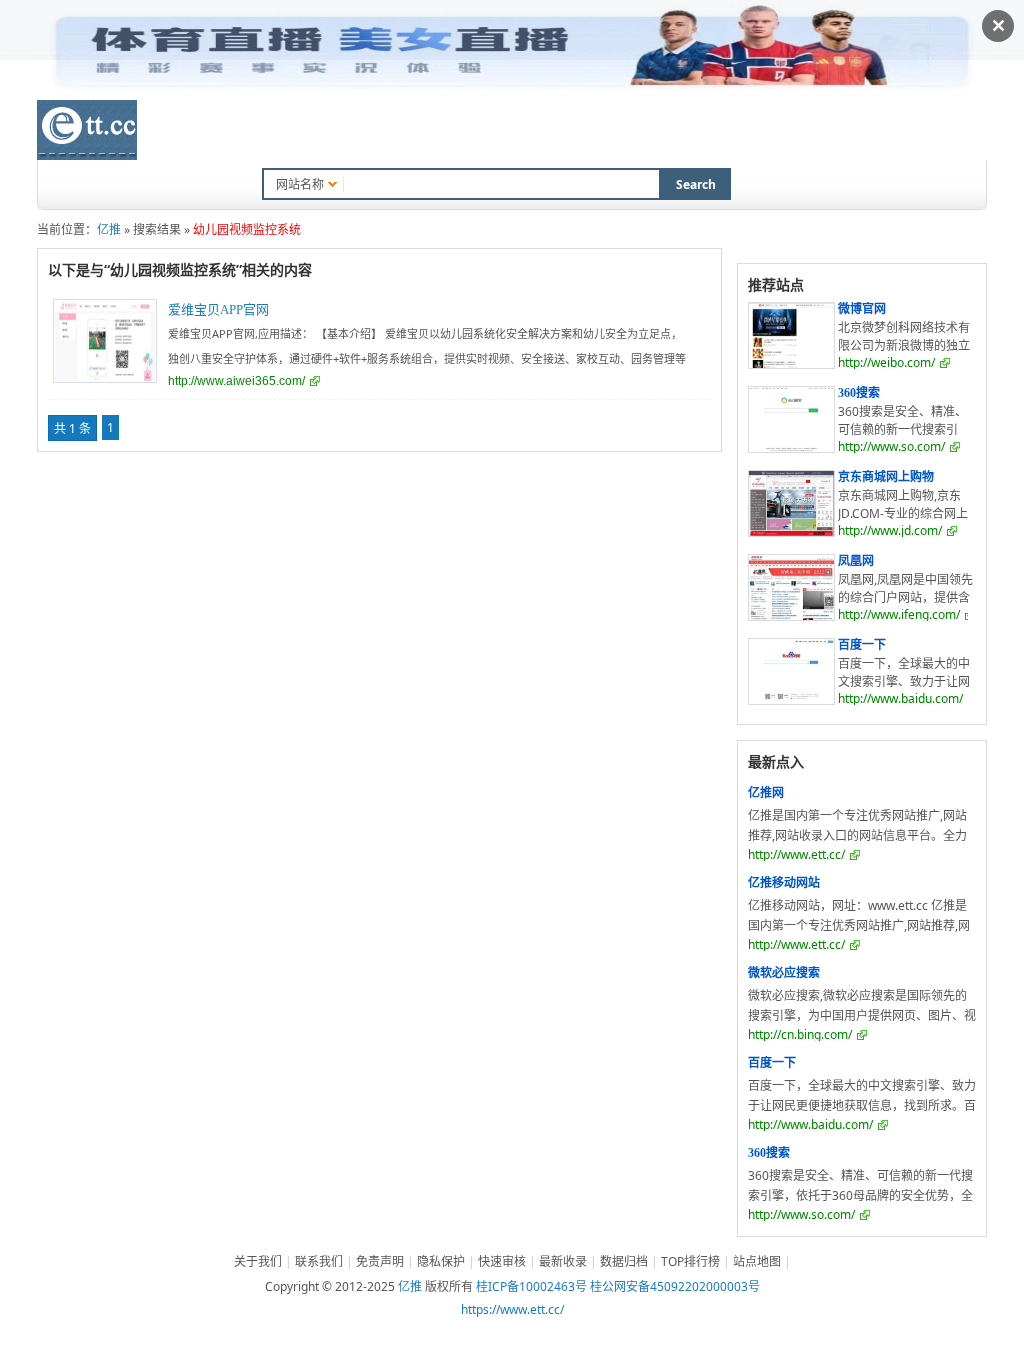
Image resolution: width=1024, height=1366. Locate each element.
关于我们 (258, 1261)
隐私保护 (441, 1261)
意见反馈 (730, 132)
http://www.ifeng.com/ (899, 614)
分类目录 (292, 132)
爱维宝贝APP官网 (218, 309)
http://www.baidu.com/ (900, 698)
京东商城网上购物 (886, 477)
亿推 (109, 229)
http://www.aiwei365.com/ (236, 381)
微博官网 (862, 309)
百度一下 (862, 645)
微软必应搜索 (784, 973)
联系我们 (319, 1261)
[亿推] (87, 130)
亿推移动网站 (784, 883)
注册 (975, 129)
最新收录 (377, 132)
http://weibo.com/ (886, 362)
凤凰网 (856, 561)
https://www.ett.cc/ (512, 1309)
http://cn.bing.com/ (800, 1034)
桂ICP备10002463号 (531, 1286)
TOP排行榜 (553, 132)
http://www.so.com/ (891, 446)
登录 (938, 129)
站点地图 (757, 1261)
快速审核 (502, 1261)
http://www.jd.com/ (890, 530)
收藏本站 (645, 132)
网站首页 (207, 132)
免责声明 (380, 1261)
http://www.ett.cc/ (796, 854)
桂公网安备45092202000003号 (675, 1286)
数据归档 (462, 132)
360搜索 (859, 393)
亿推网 (766, 793)
